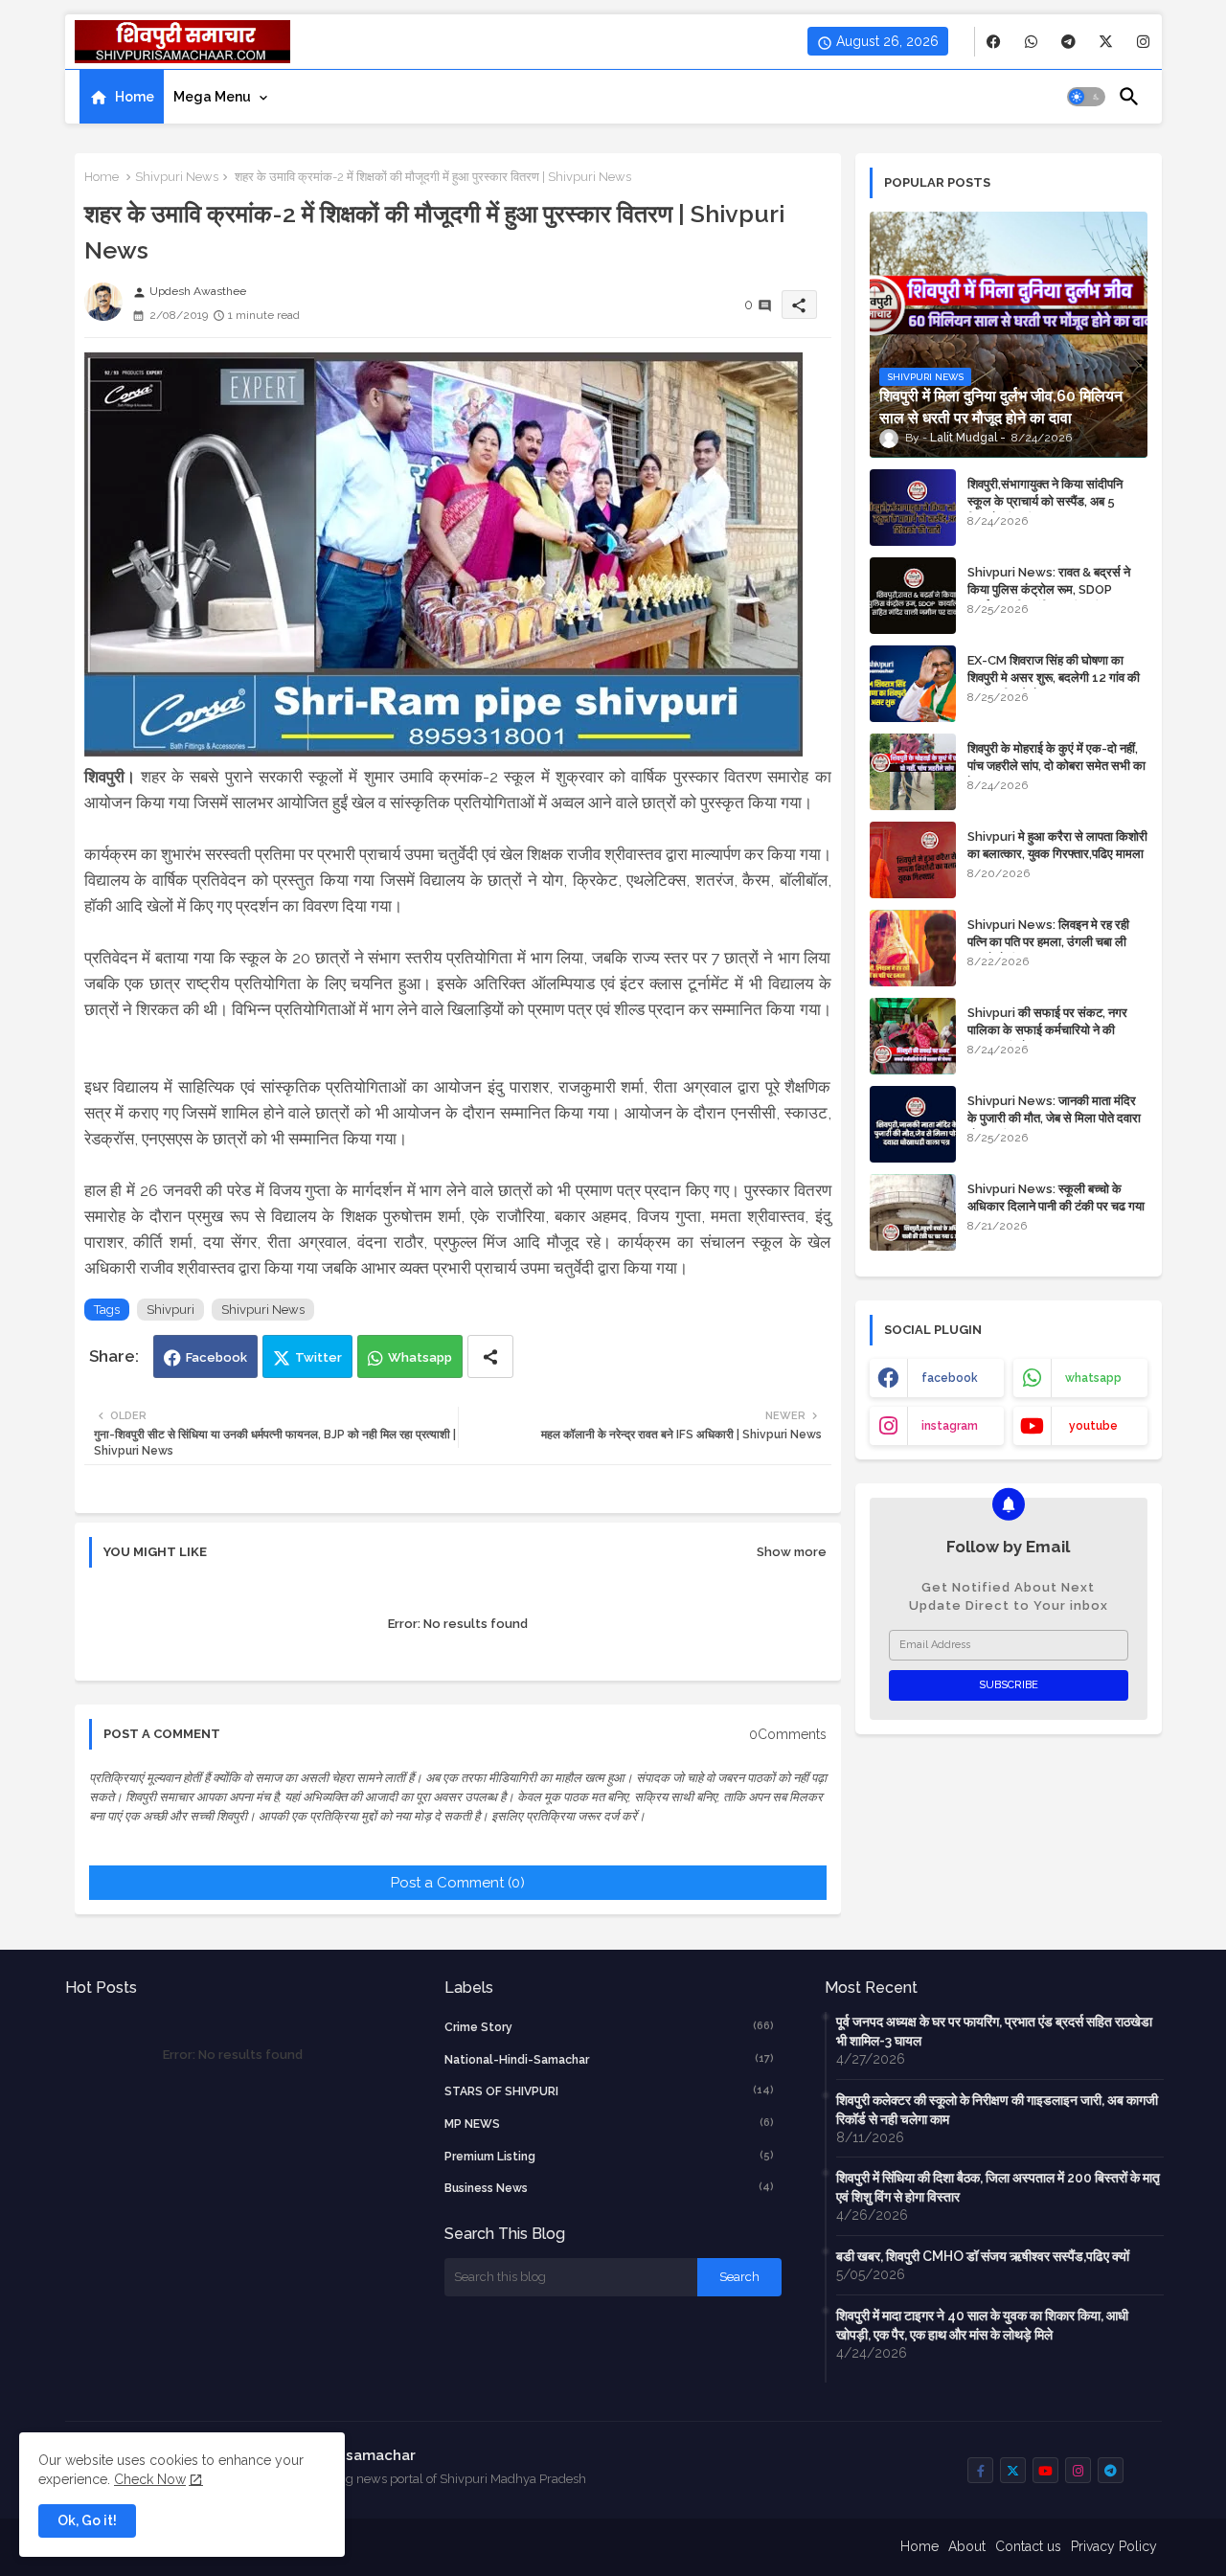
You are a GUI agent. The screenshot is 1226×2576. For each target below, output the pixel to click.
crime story (609, 2027)
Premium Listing (609, 2156)
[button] (1086, 97)
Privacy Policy (1114, 2546)
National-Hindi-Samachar (609, 2059)
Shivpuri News (177, 177)
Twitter (318, 1357)
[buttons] (994, 42)
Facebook (216, 1357)
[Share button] (490, 1356)
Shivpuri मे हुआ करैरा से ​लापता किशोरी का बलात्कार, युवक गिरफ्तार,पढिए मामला (1057, 845)
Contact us (1028, 2546)
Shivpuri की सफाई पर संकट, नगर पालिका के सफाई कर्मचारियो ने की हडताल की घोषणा (1047, 1030)
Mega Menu (212, 97)
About (967, 2546)
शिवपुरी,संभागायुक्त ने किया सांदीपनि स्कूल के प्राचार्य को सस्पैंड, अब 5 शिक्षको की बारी (1045, 501)
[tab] (122, 97)
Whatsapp (420, 1357)
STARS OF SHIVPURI (609, 2091)
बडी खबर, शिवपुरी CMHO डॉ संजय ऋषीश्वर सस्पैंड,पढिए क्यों (983, 2256)
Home (135, 97)
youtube (1093, 1426)
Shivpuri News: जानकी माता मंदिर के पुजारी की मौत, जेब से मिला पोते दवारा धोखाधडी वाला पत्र (1054, 1118)
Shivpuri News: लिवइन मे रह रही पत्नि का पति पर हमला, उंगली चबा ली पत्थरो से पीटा (1048, 942)
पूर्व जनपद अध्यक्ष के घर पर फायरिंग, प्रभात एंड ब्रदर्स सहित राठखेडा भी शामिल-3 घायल (994, 2031)
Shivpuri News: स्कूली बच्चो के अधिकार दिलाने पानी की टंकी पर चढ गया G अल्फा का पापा (1056, 1206)
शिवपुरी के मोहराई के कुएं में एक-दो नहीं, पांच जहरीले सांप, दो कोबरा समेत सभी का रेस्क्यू (1056, 766)
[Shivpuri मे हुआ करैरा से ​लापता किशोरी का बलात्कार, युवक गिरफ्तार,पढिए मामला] (913, 860)
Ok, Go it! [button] (87, 2520)
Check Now (150, 2479)
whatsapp (1093, 1378)
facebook (950, 1378)
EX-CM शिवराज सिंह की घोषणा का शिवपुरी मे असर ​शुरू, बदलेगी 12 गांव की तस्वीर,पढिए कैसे (1054, 678)
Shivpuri (170, 1310)
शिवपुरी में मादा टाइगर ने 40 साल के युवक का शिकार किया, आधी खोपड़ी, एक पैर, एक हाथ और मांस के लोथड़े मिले (982, 2325)
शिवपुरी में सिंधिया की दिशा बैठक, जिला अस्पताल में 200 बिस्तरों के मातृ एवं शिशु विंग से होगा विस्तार (998, 2187)
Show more (792, 1552)
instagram (950, 1426)
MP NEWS (609, 2124)
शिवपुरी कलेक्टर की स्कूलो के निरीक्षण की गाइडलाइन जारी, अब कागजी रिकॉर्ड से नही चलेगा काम (997, 2110)
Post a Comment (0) (458, 1883)
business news (609, 2188)
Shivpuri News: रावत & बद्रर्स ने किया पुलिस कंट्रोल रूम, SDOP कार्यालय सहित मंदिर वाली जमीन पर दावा (1055, 589)
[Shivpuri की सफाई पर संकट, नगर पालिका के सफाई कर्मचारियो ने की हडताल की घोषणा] (913, 1036)
